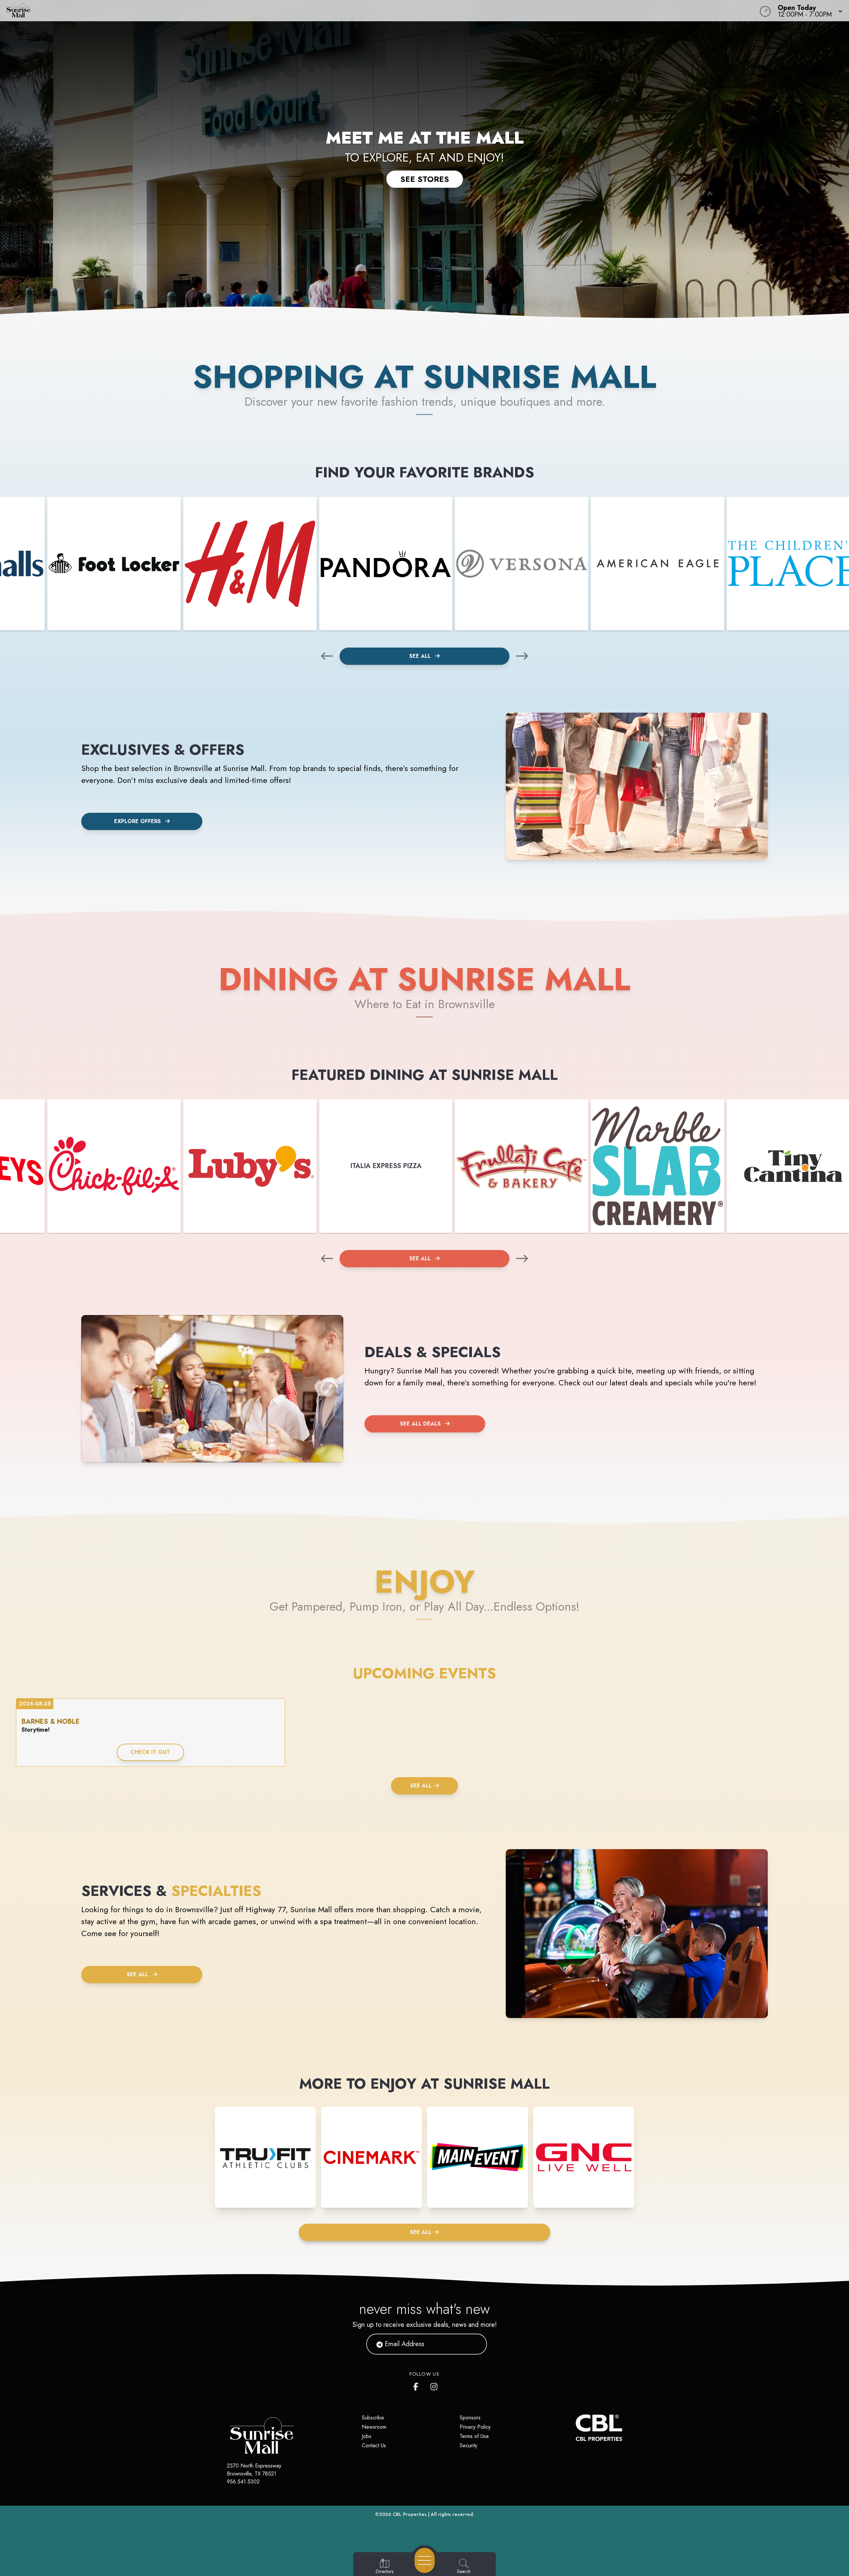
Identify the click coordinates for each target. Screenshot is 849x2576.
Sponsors (470, 2418)
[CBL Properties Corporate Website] (576, 2428)
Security (468, 2445)
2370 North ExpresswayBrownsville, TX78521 (254, 2470)
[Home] (320, 11)
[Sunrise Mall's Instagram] (434, 2385)
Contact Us (374, 2445)
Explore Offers (137, 821)
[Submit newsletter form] (474, 2344)
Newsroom (374, 2427)
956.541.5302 (243, 2482)
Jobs (367, 2436)
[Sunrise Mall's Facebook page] (417, 2385)
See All (421, 656)
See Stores (425, 179)
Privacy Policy (475, 2427)
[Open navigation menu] (425, 2560)
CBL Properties (410, 2514)
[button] (808, 11)
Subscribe (373, 2418)
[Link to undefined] (114, 564)
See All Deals (420, 1424)
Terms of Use (474, 2436)
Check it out (150, 1752)
